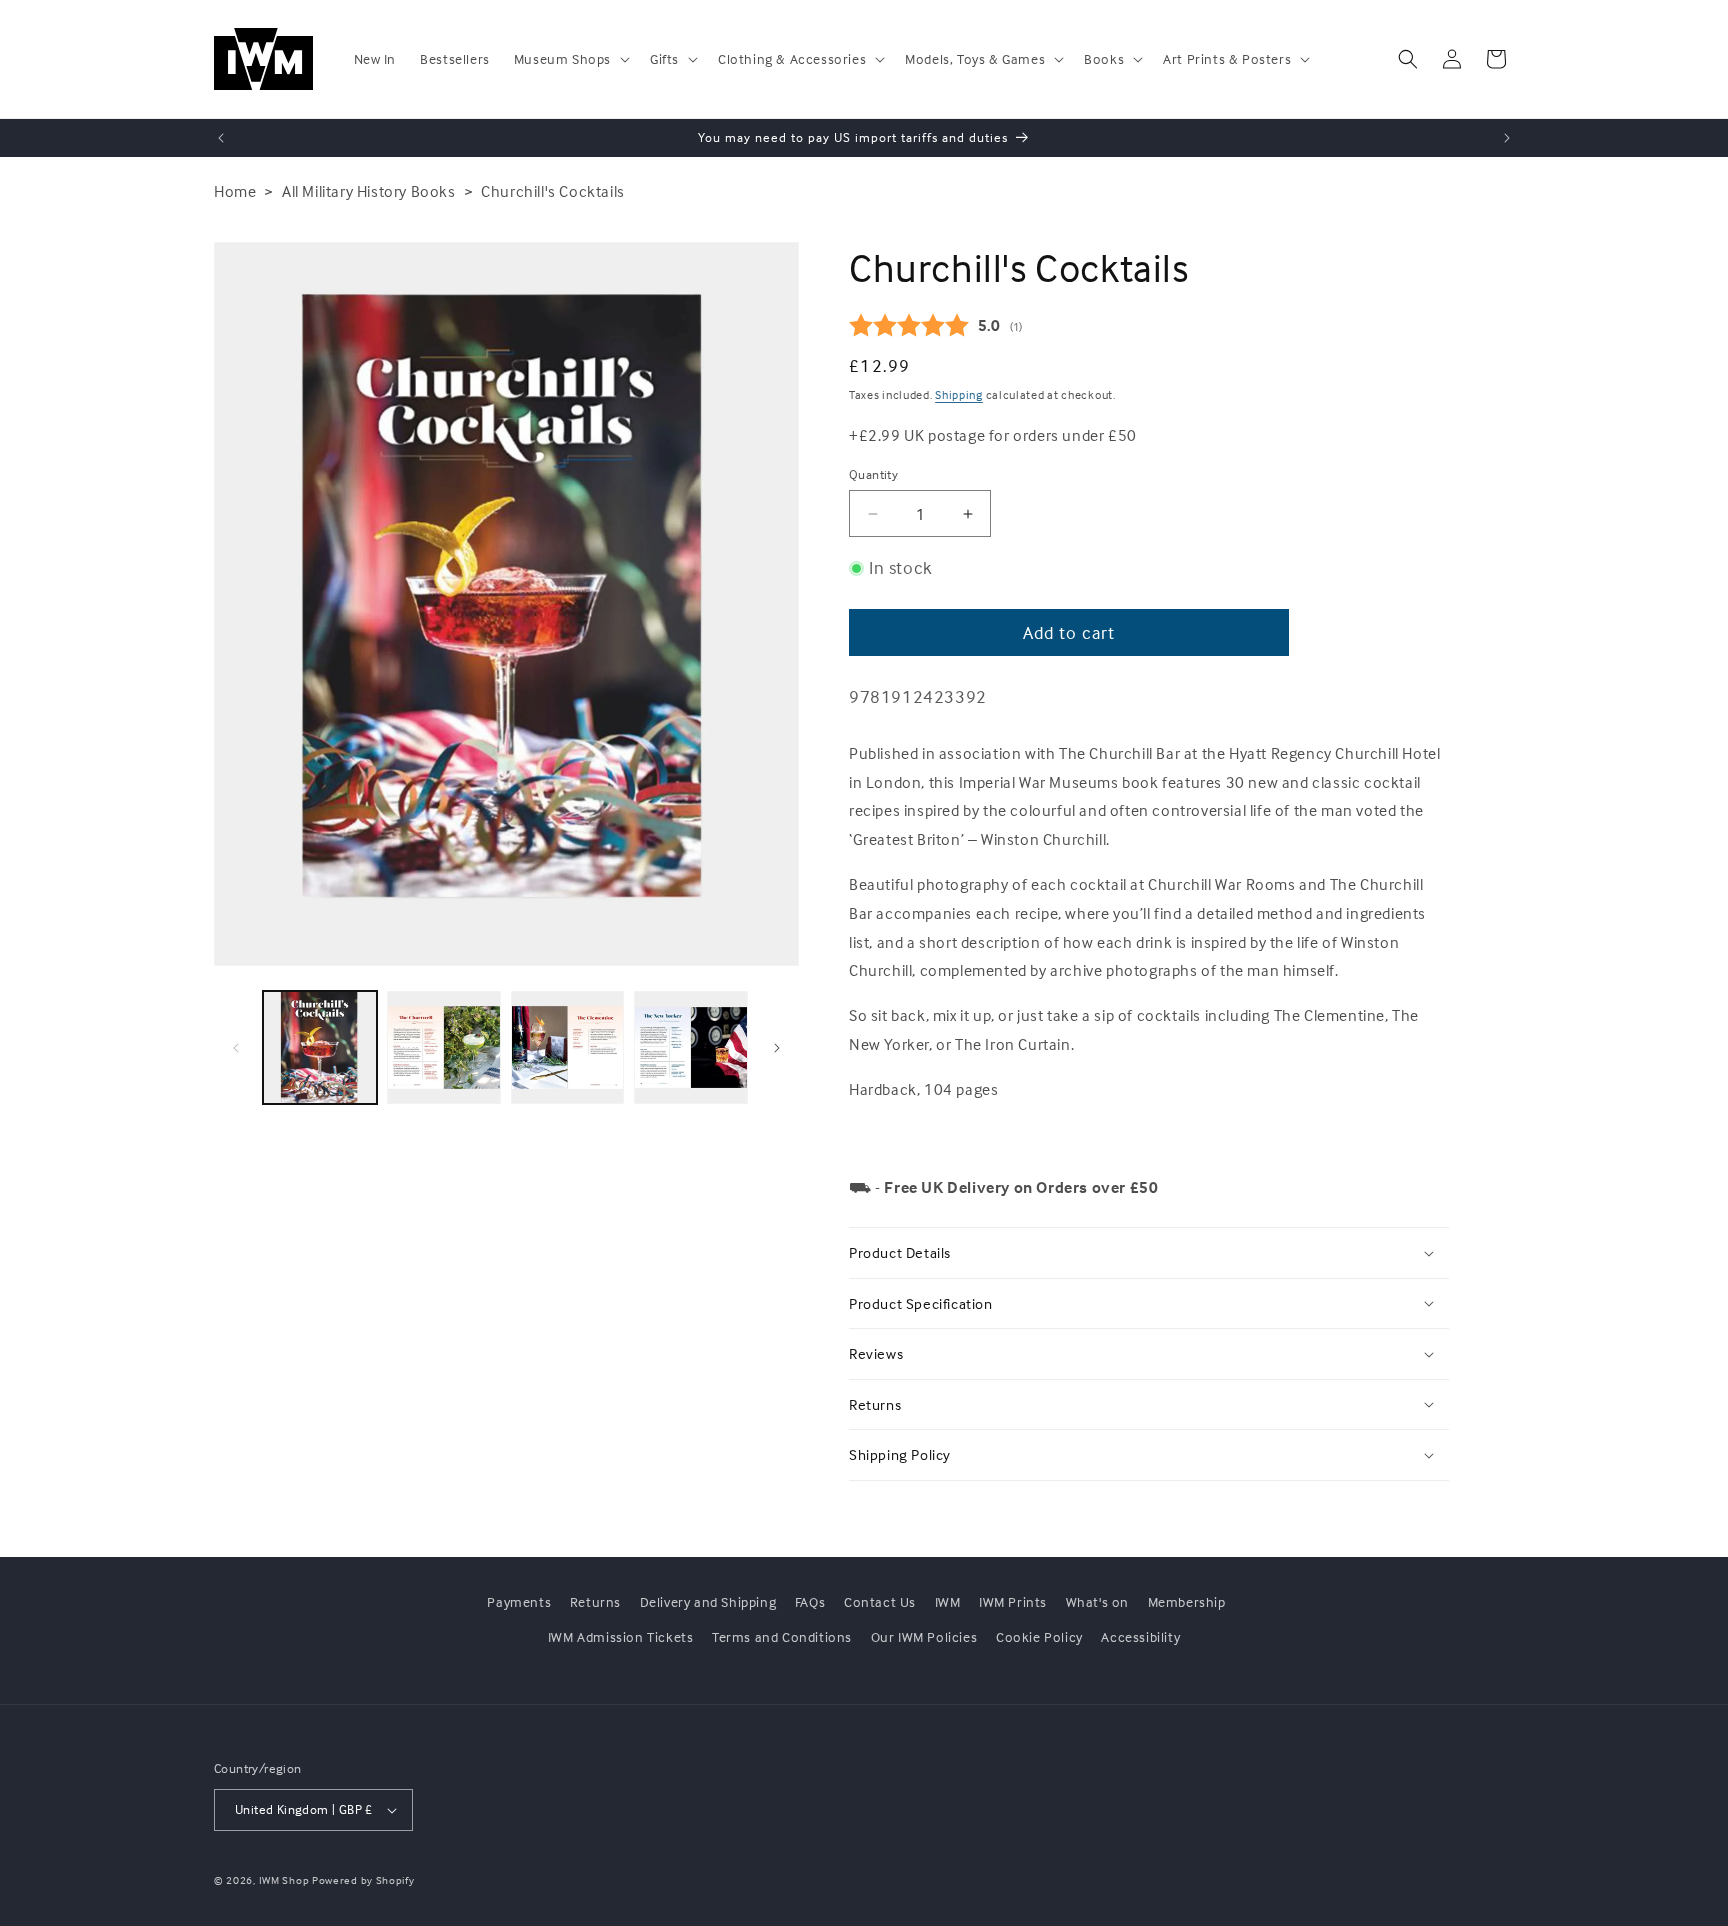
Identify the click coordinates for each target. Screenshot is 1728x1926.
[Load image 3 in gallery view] (568, 1048)
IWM (948, 1601)
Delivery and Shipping (708, 1601)
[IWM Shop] (264, 59)
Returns (595, 1601)
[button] (570, 59)
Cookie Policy (1039, 1636)
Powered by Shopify (363, 1880)
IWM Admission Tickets (621, 1636)
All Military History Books (369, 191)
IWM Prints (1013, 1601)
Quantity (873, 474)
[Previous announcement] (221, 138)
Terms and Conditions (782, 1636)
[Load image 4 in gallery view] (691, 1048)
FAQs (810, 1601)
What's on (1097, 1601)
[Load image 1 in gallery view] (320, 1048)
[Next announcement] (1507, 138)
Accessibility (1140, 1636)
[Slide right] (777, 1048)
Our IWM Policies (924, 1636)
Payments (519, 1601)
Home (235, 191)
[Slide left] (236, 1048)
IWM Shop (284, 1880)
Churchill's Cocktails (553, 191)
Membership (1187, 1601)
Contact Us (880, 1601)
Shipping (959, 394)
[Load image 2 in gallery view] (444, 1048)
